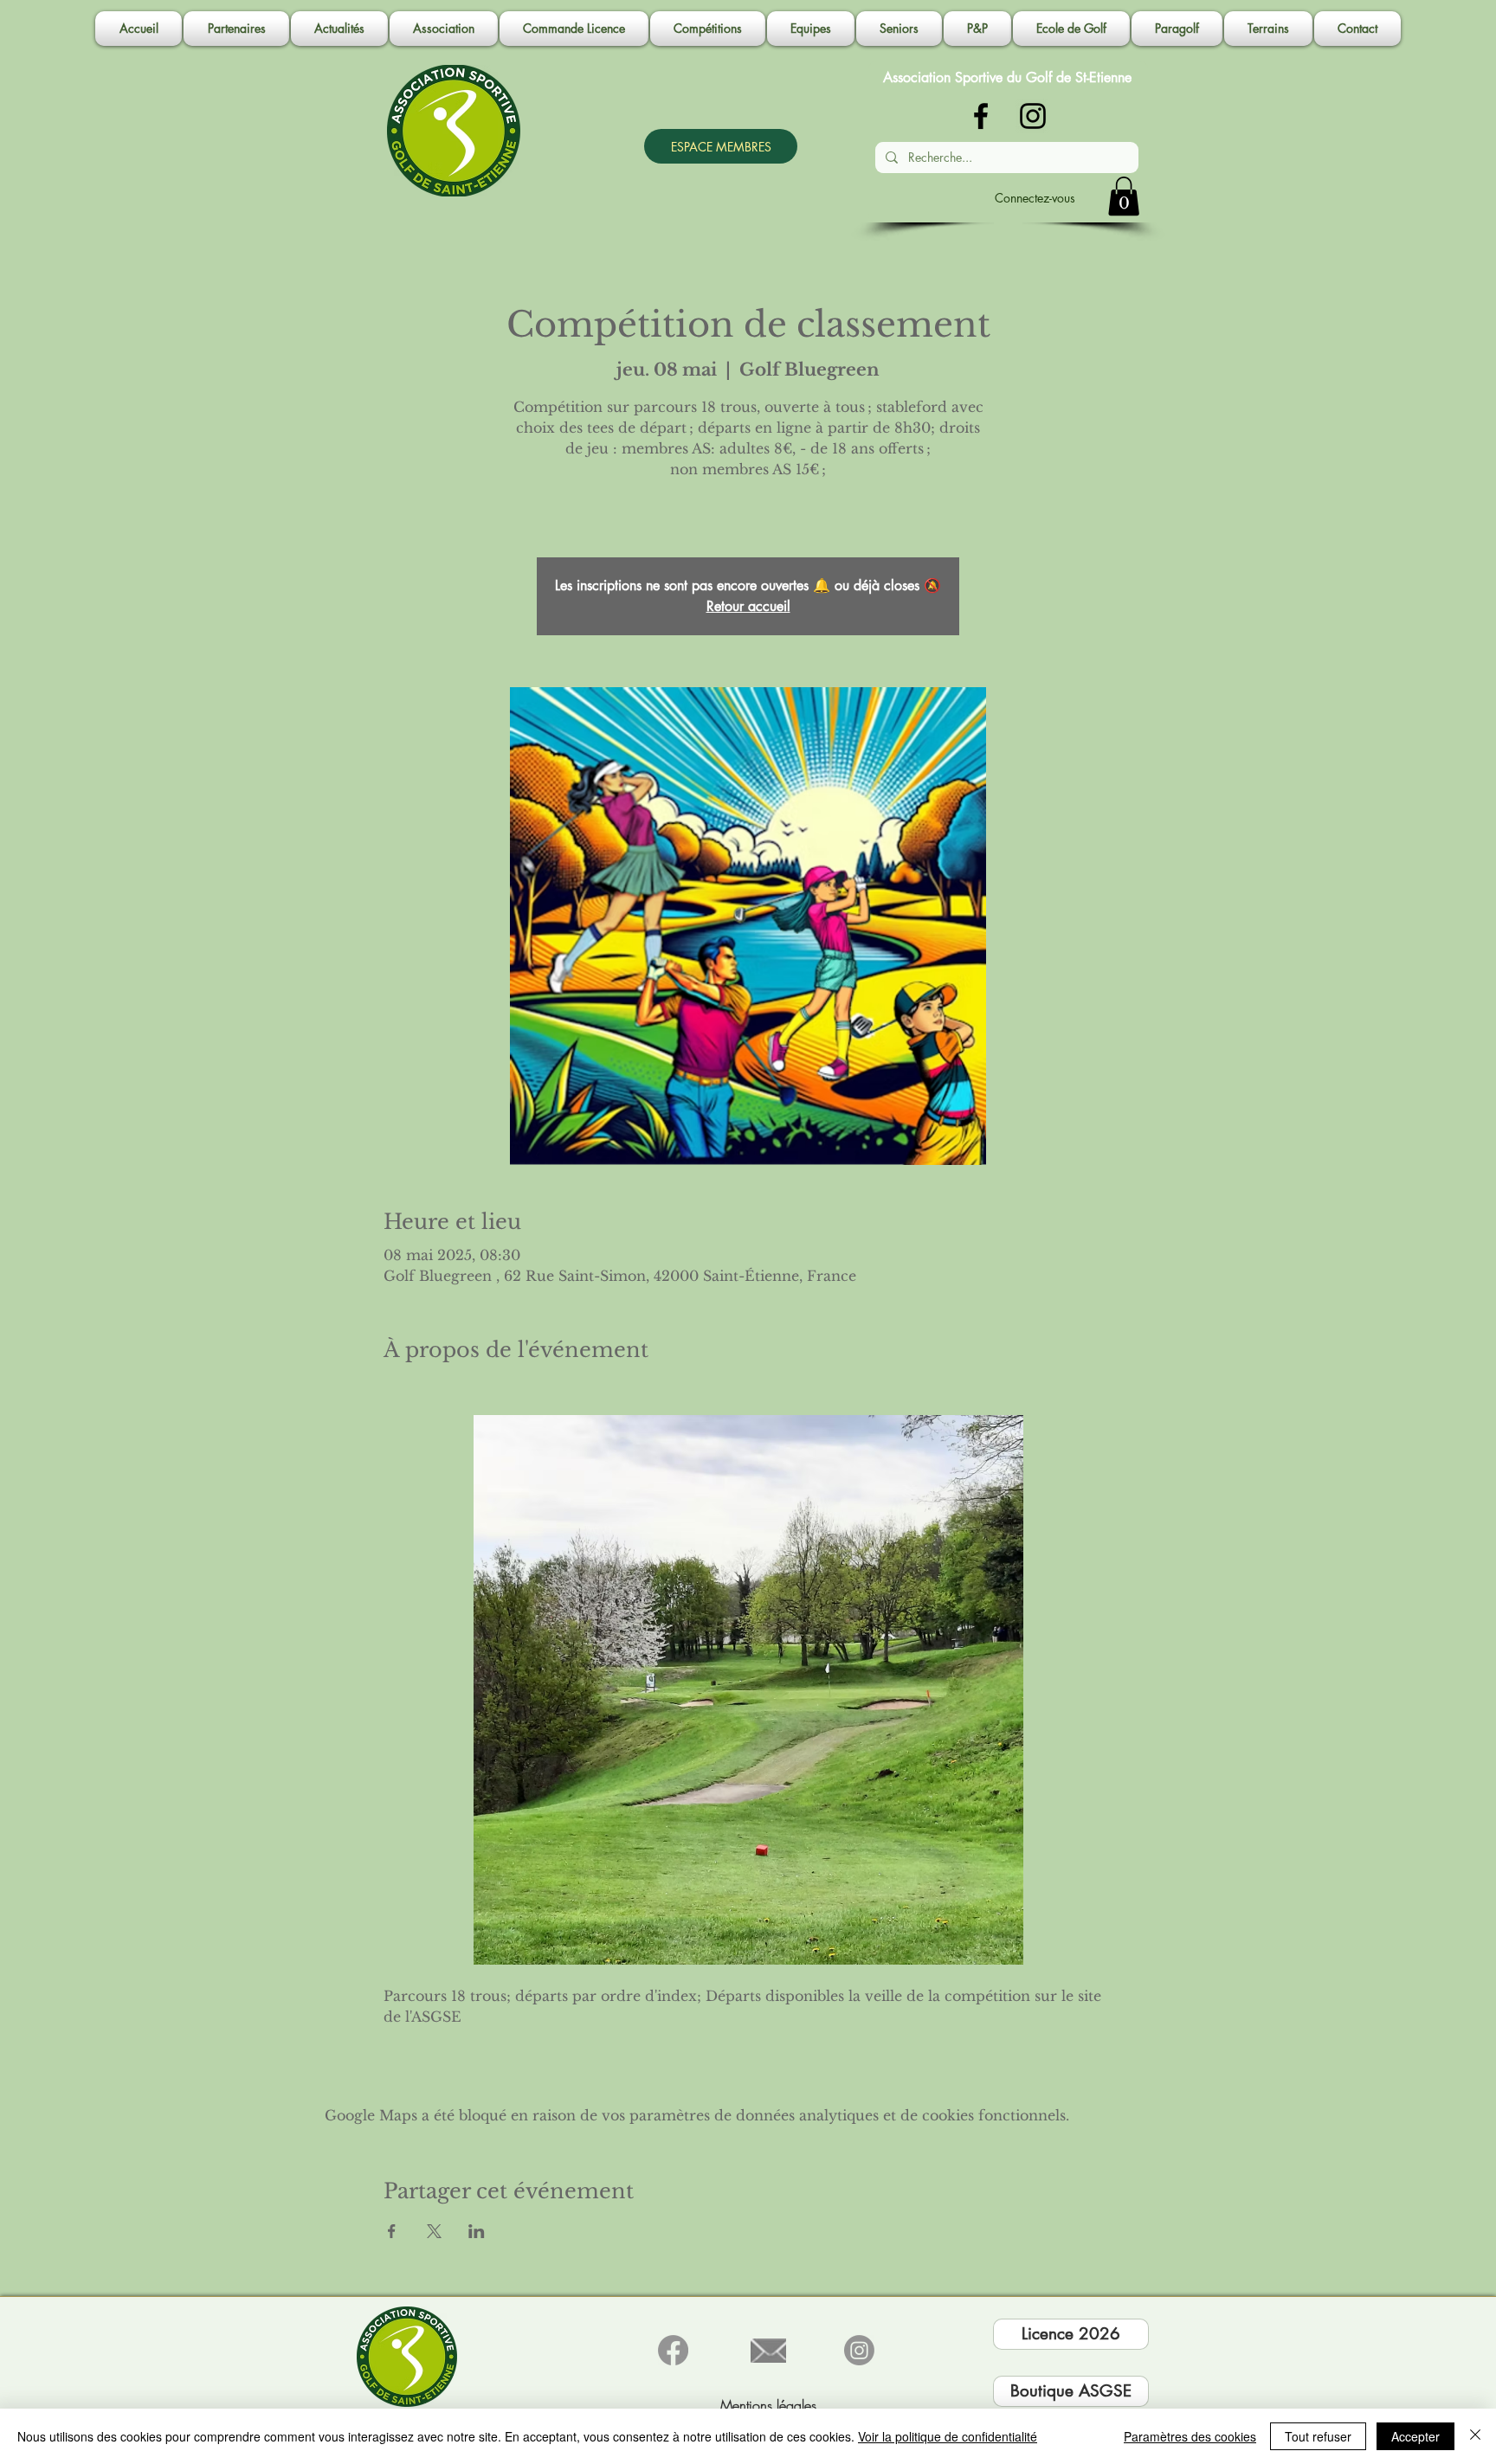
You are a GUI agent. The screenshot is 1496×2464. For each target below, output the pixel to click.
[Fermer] (1475, 2436)
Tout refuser (1318, 2436)
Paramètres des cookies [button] (1190, 2436)
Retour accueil (748, 606)
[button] (444, 29)
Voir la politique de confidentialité (948, 2436)
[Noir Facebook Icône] (981, 116)
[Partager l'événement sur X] (434, 2231)
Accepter (1415, 2436)
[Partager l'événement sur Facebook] (392, 2231)
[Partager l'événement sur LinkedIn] (477, 2231)
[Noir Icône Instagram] (1033, 116)
